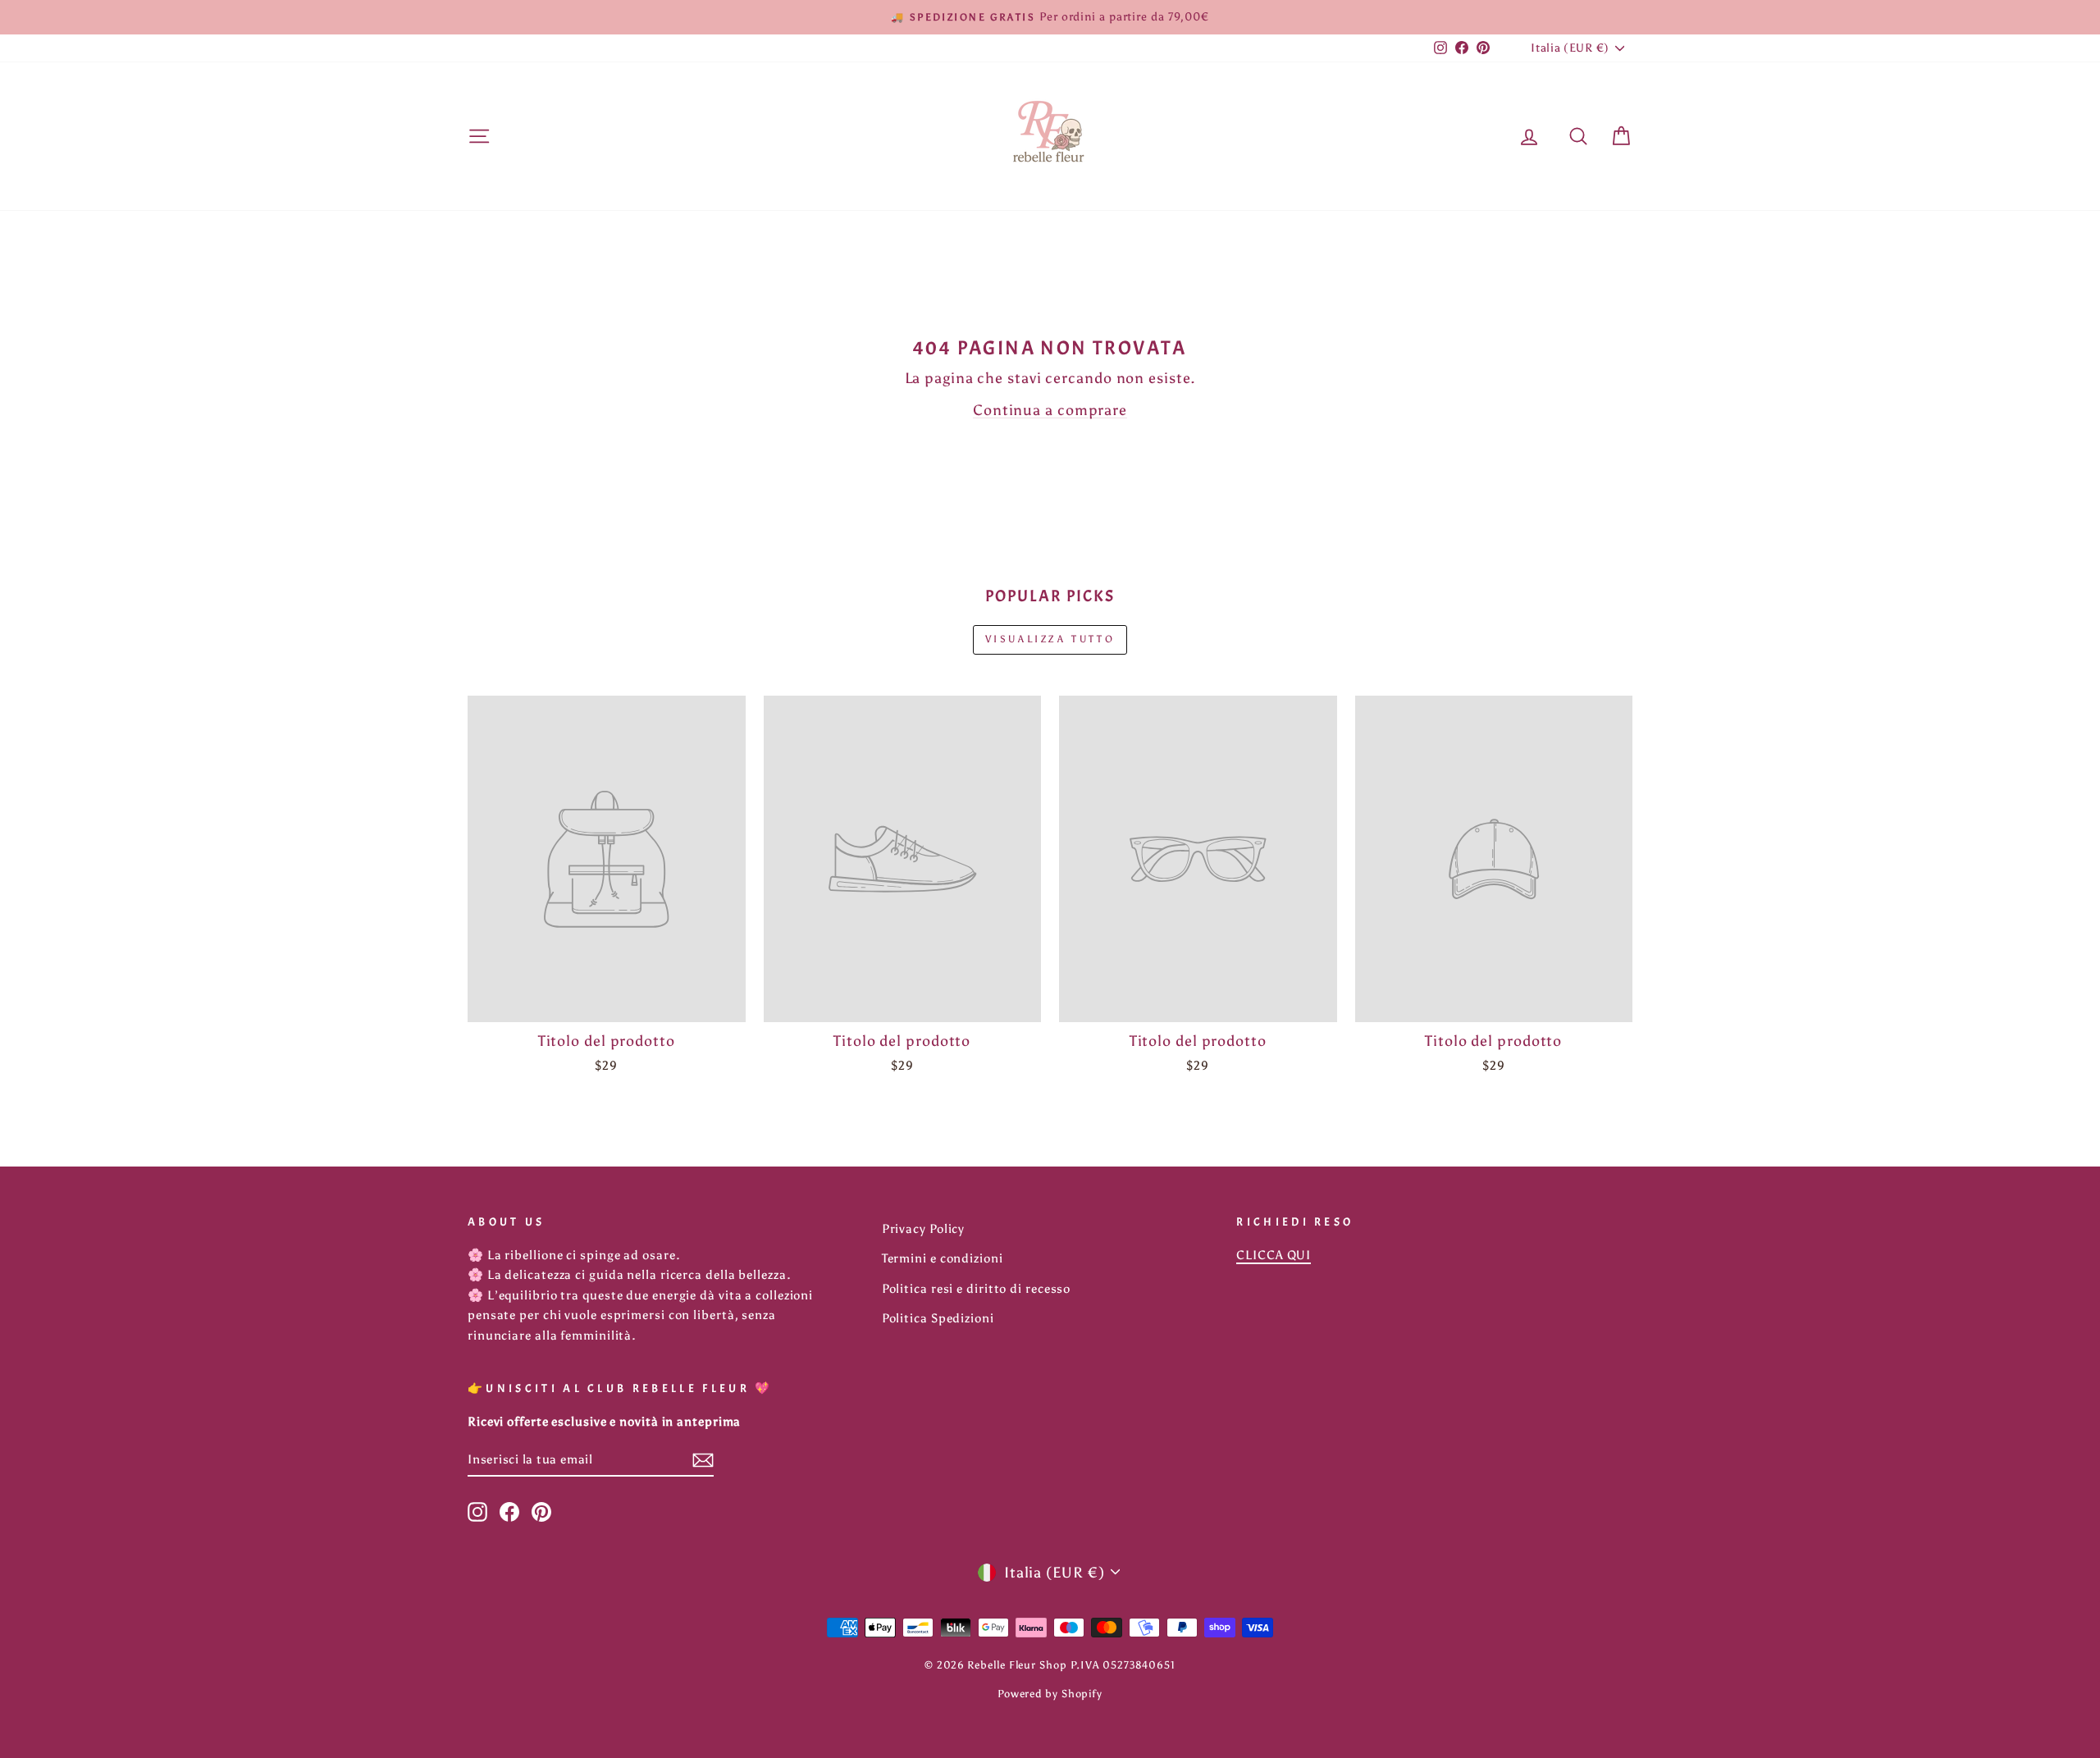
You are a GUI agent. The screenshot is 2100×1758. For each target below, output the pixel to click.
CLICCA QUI (1274, 1255)
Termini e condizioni (943, 1258)
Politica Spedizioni (938, 1318)
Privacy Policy (924, 1228)
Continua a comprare (1050, 410)
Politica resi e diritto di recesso (977, 1288)
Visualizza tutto (1050, 639)
